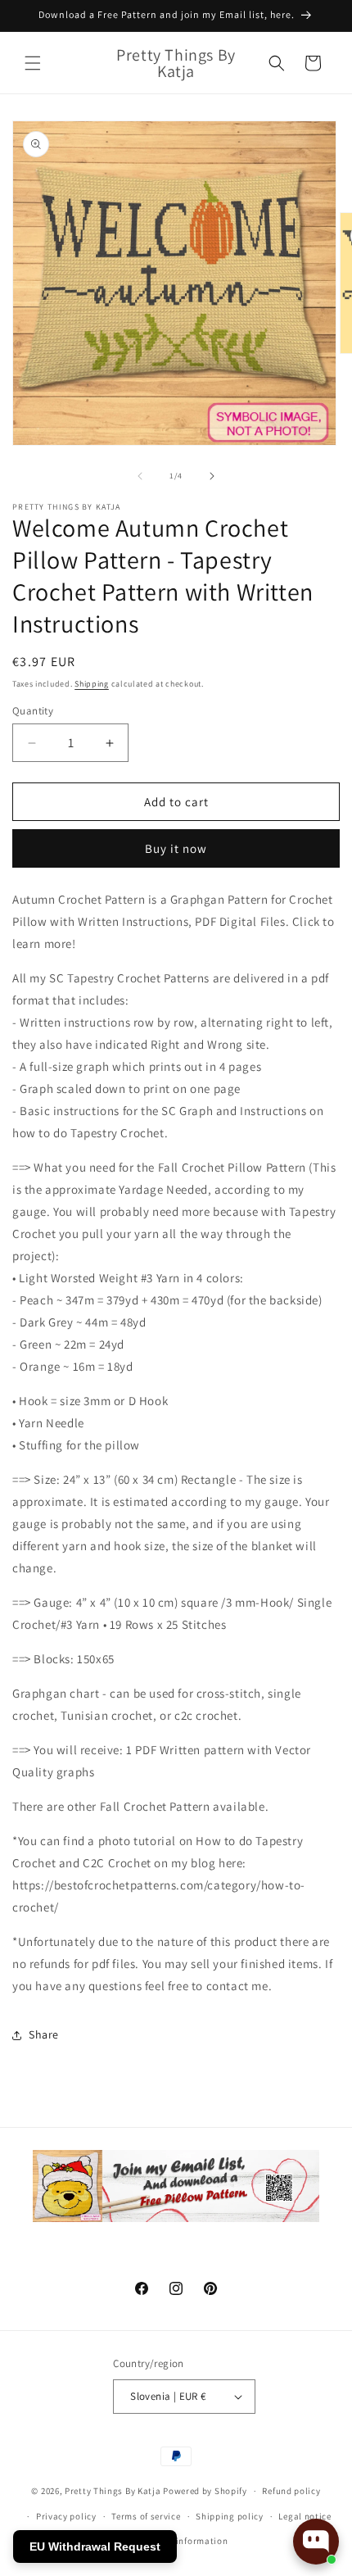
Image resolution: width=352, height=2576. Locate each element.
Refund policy (291, 2491)
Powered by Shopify (205, 2491)
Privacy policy (66, 2516)
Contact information (183, 2541)
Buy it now (176, 848)
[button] (33, 63)
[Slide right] (212, 476)
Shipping (92, 684)
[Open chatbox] (316, 2542)
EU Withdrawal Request (95, 2547)
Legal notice (305, 2516)
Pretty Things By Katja (113, 2491)
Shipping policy (230, 2516)
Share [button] (44, 2034)
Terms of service (146, 2516)
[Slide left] (140, 476)
